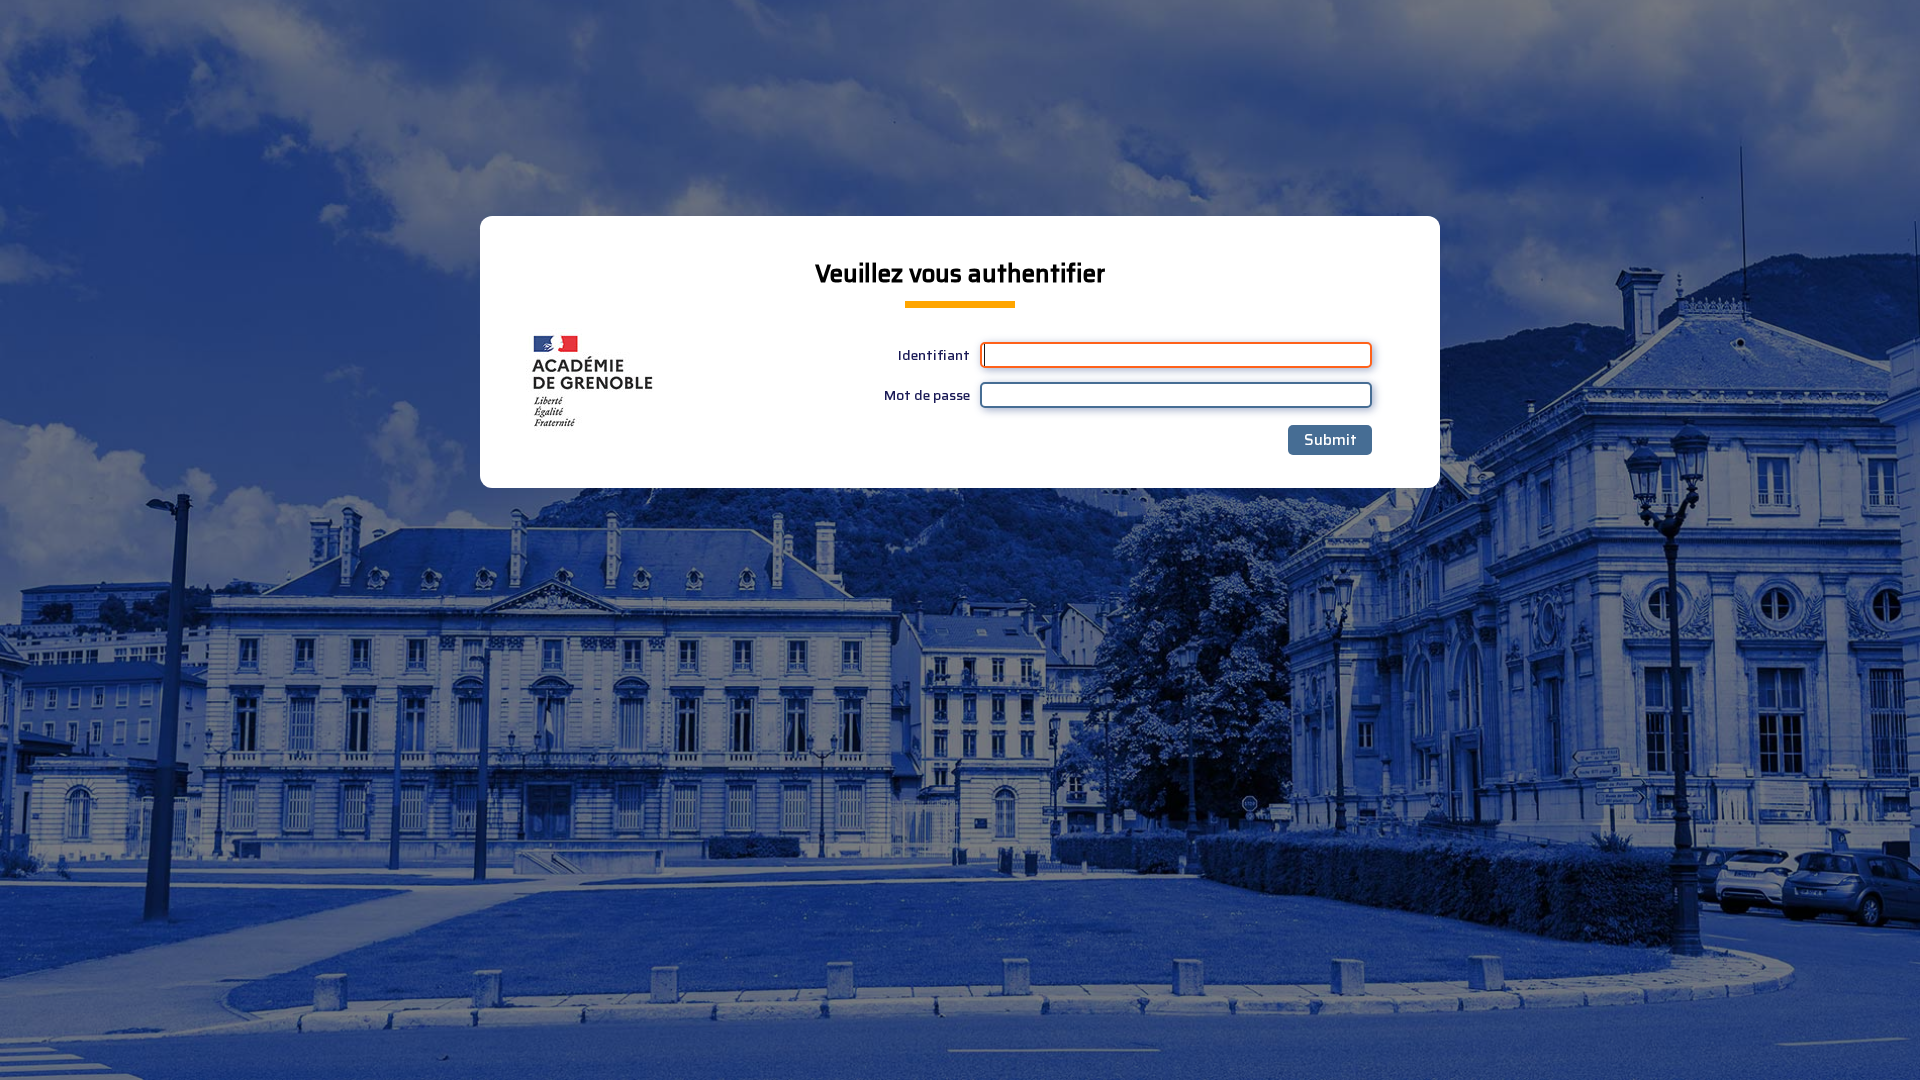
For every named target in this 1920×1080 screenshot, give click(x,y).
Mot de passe (927, 395)
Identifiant (934, 355)
